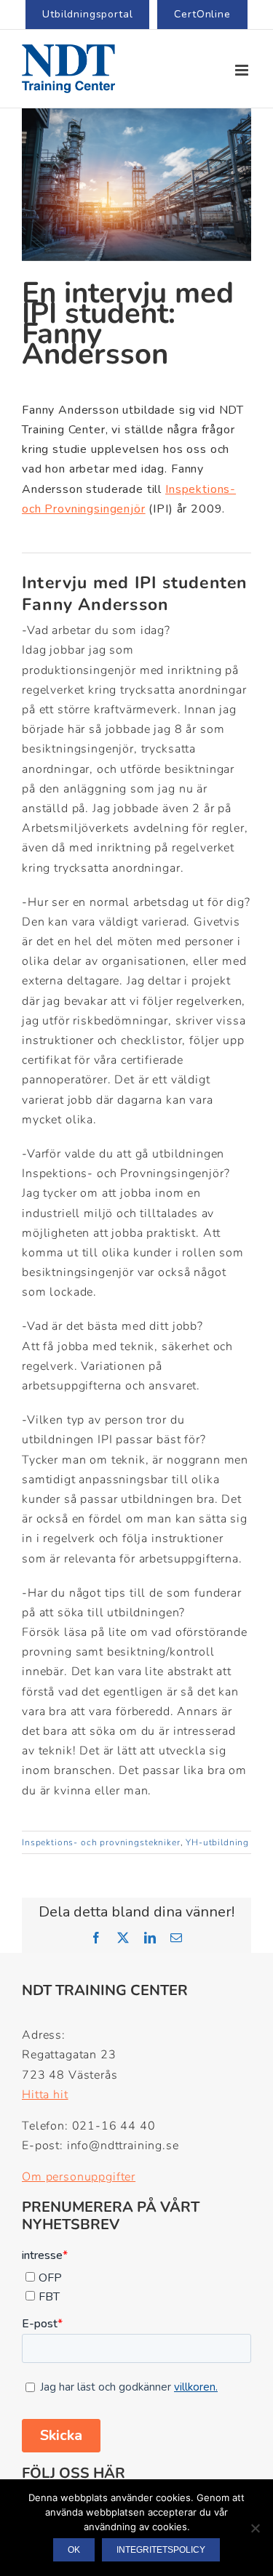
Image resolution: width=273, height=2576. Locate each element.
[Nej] (255, 2528)
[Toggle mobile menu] (243, 70)
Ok (74, 2550)
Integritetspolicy (161, 2550)
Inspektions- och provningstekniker (101, 1842)
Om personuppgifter (79, 2177)
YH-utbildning (217, 1842)
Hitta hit (45, 2095)
